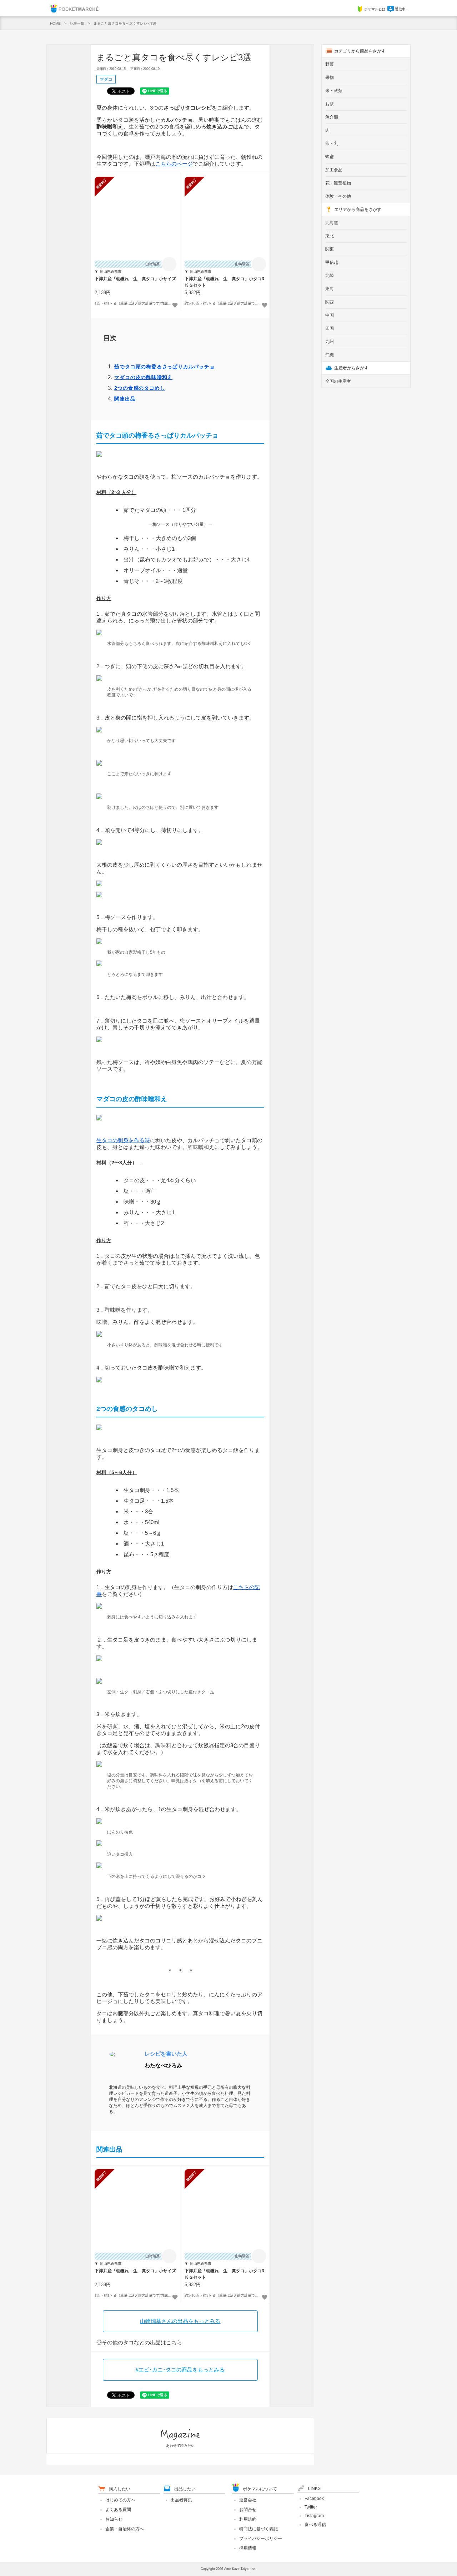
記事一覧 (77, 23)
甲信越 (332, 262)
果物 (330, 77)
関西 (330, 302)
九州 (330, 342)
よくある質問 (118, 2510)
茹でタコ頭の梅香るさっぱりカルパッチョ (164, 367)
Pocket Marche (74, 8)
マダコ (106, 79)
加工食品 (334, 170)
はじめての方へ (120, 2500)
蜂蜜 (330, 157)
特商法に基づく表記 (258, 2529)
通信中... (402, 9)
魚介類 (332, 117)
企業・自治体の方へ (125, 2529)
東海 (330, 289)
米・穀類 (334, 91)
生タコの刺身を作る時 (123, 1140)
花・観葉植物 (338, 183)
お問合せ (248, 2510)
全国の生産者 (338, 381)
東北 (330, 236)
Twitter (311, 2507)
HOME (55, 23)
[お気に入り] (175, 305)
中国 (330, 315)
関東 (330, 249)
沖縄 (330, 355)
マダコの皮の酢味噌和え (143, 377)
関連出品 (125, 399)
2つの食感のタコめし (140, 388)
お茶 (330, 104)
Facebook (314, 2499)
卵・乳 (332, 143)
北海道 (332, 223)
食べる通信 (315, 2525)
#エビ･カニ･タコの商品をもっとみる (180, 2370)
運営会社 (248, 2500)
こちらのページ (174, 164)
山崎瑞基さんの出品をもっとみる (180, 2321)
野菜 (330, 64)
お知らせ (114, 2519)
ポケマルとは (375, 9)
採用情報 (248, 2548)
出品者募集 (181, 2500)
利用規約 (248, 2519)
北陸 (330, 276)
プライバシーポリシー (261, 2539)
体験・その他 (338, 196)
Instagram (314, 2516)
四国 (330, 328)
